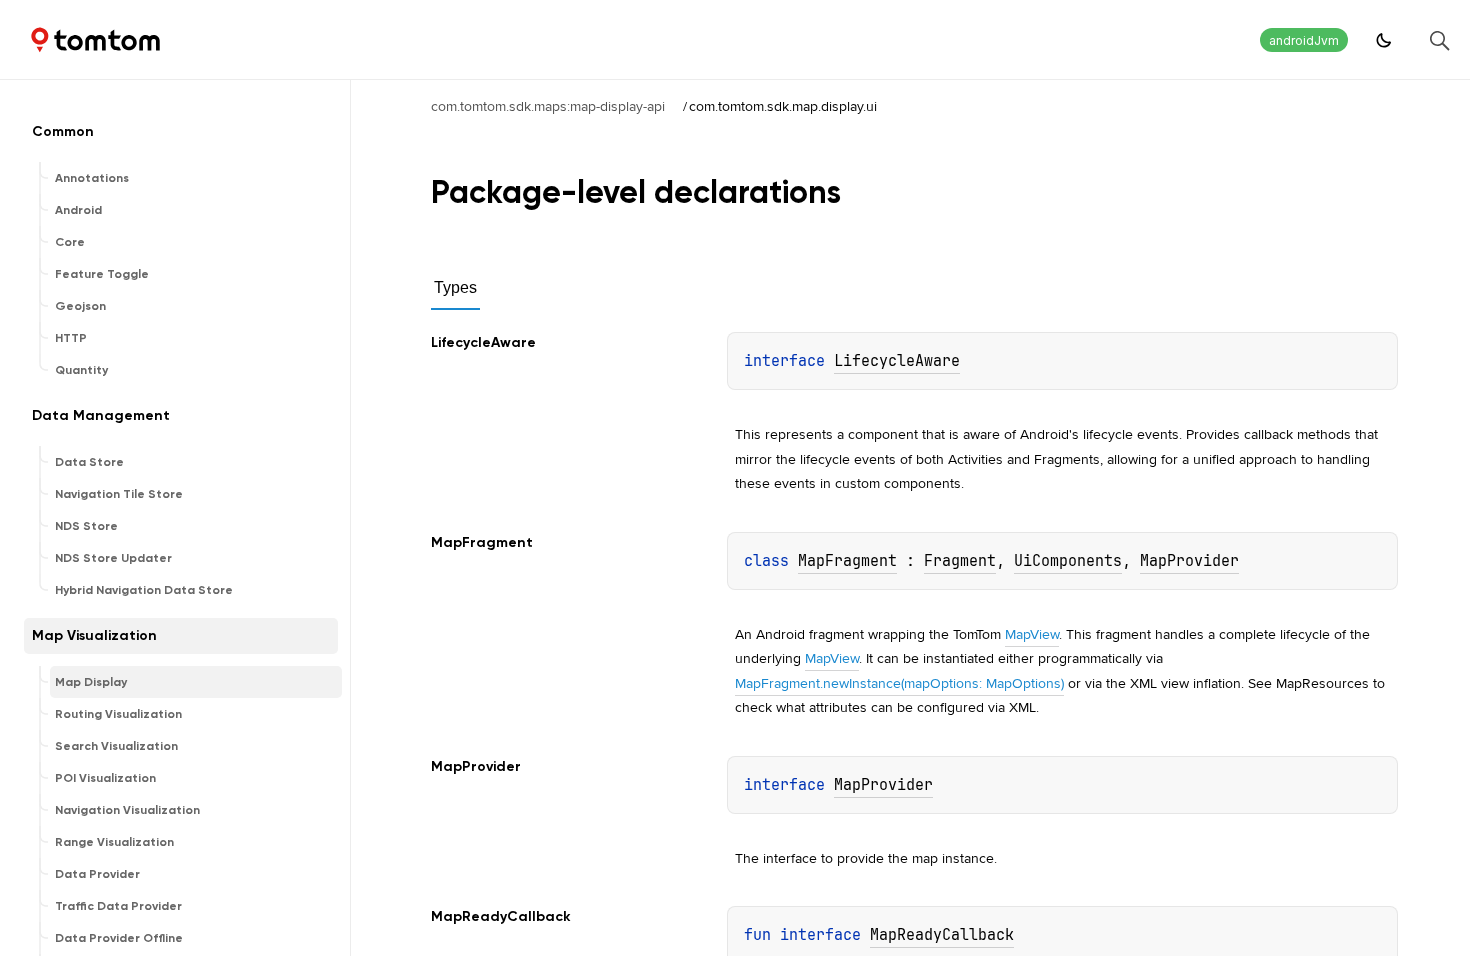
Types (455, 287)
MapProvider (1189, 561)
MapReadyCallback (942, 935)
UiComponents (1068, 561)
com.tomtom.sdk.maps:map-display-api (548, 106)
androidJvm (1304, 40)
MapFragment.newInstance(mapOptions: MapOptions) (899, 683)
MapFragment (847, 561)
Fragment (960, 561)
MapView (1032, 634)
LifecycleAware (897, 361)
